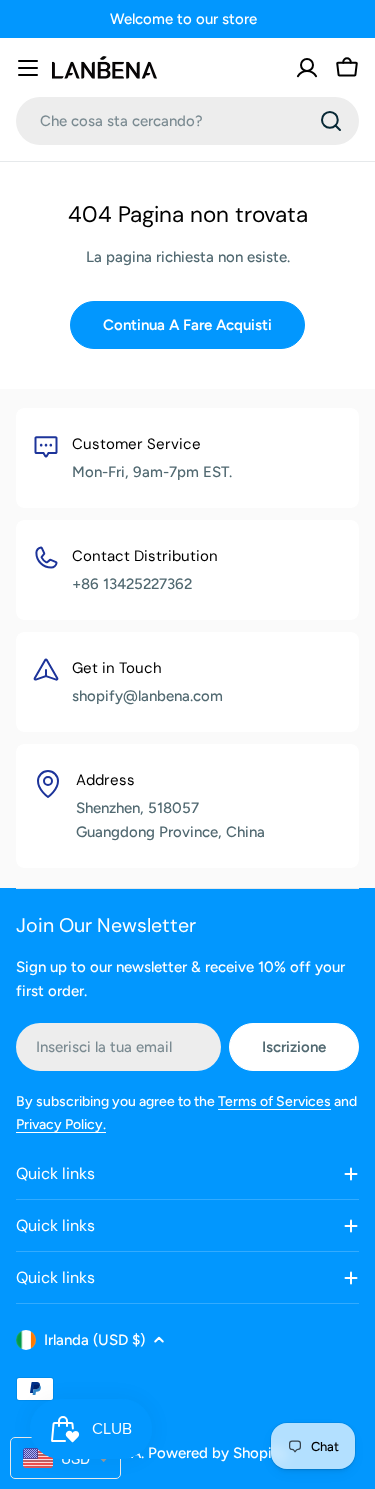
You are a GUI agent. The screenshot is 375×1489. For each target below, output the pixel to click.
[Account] (307, 68)
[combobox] (187, 121)
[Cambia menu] (28, 68)
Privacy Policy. (61, 1124)
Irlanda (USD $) (94, 1340)
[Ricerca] (331, 121)
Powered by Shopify (217, 1453)
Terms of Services (274, 1101)
